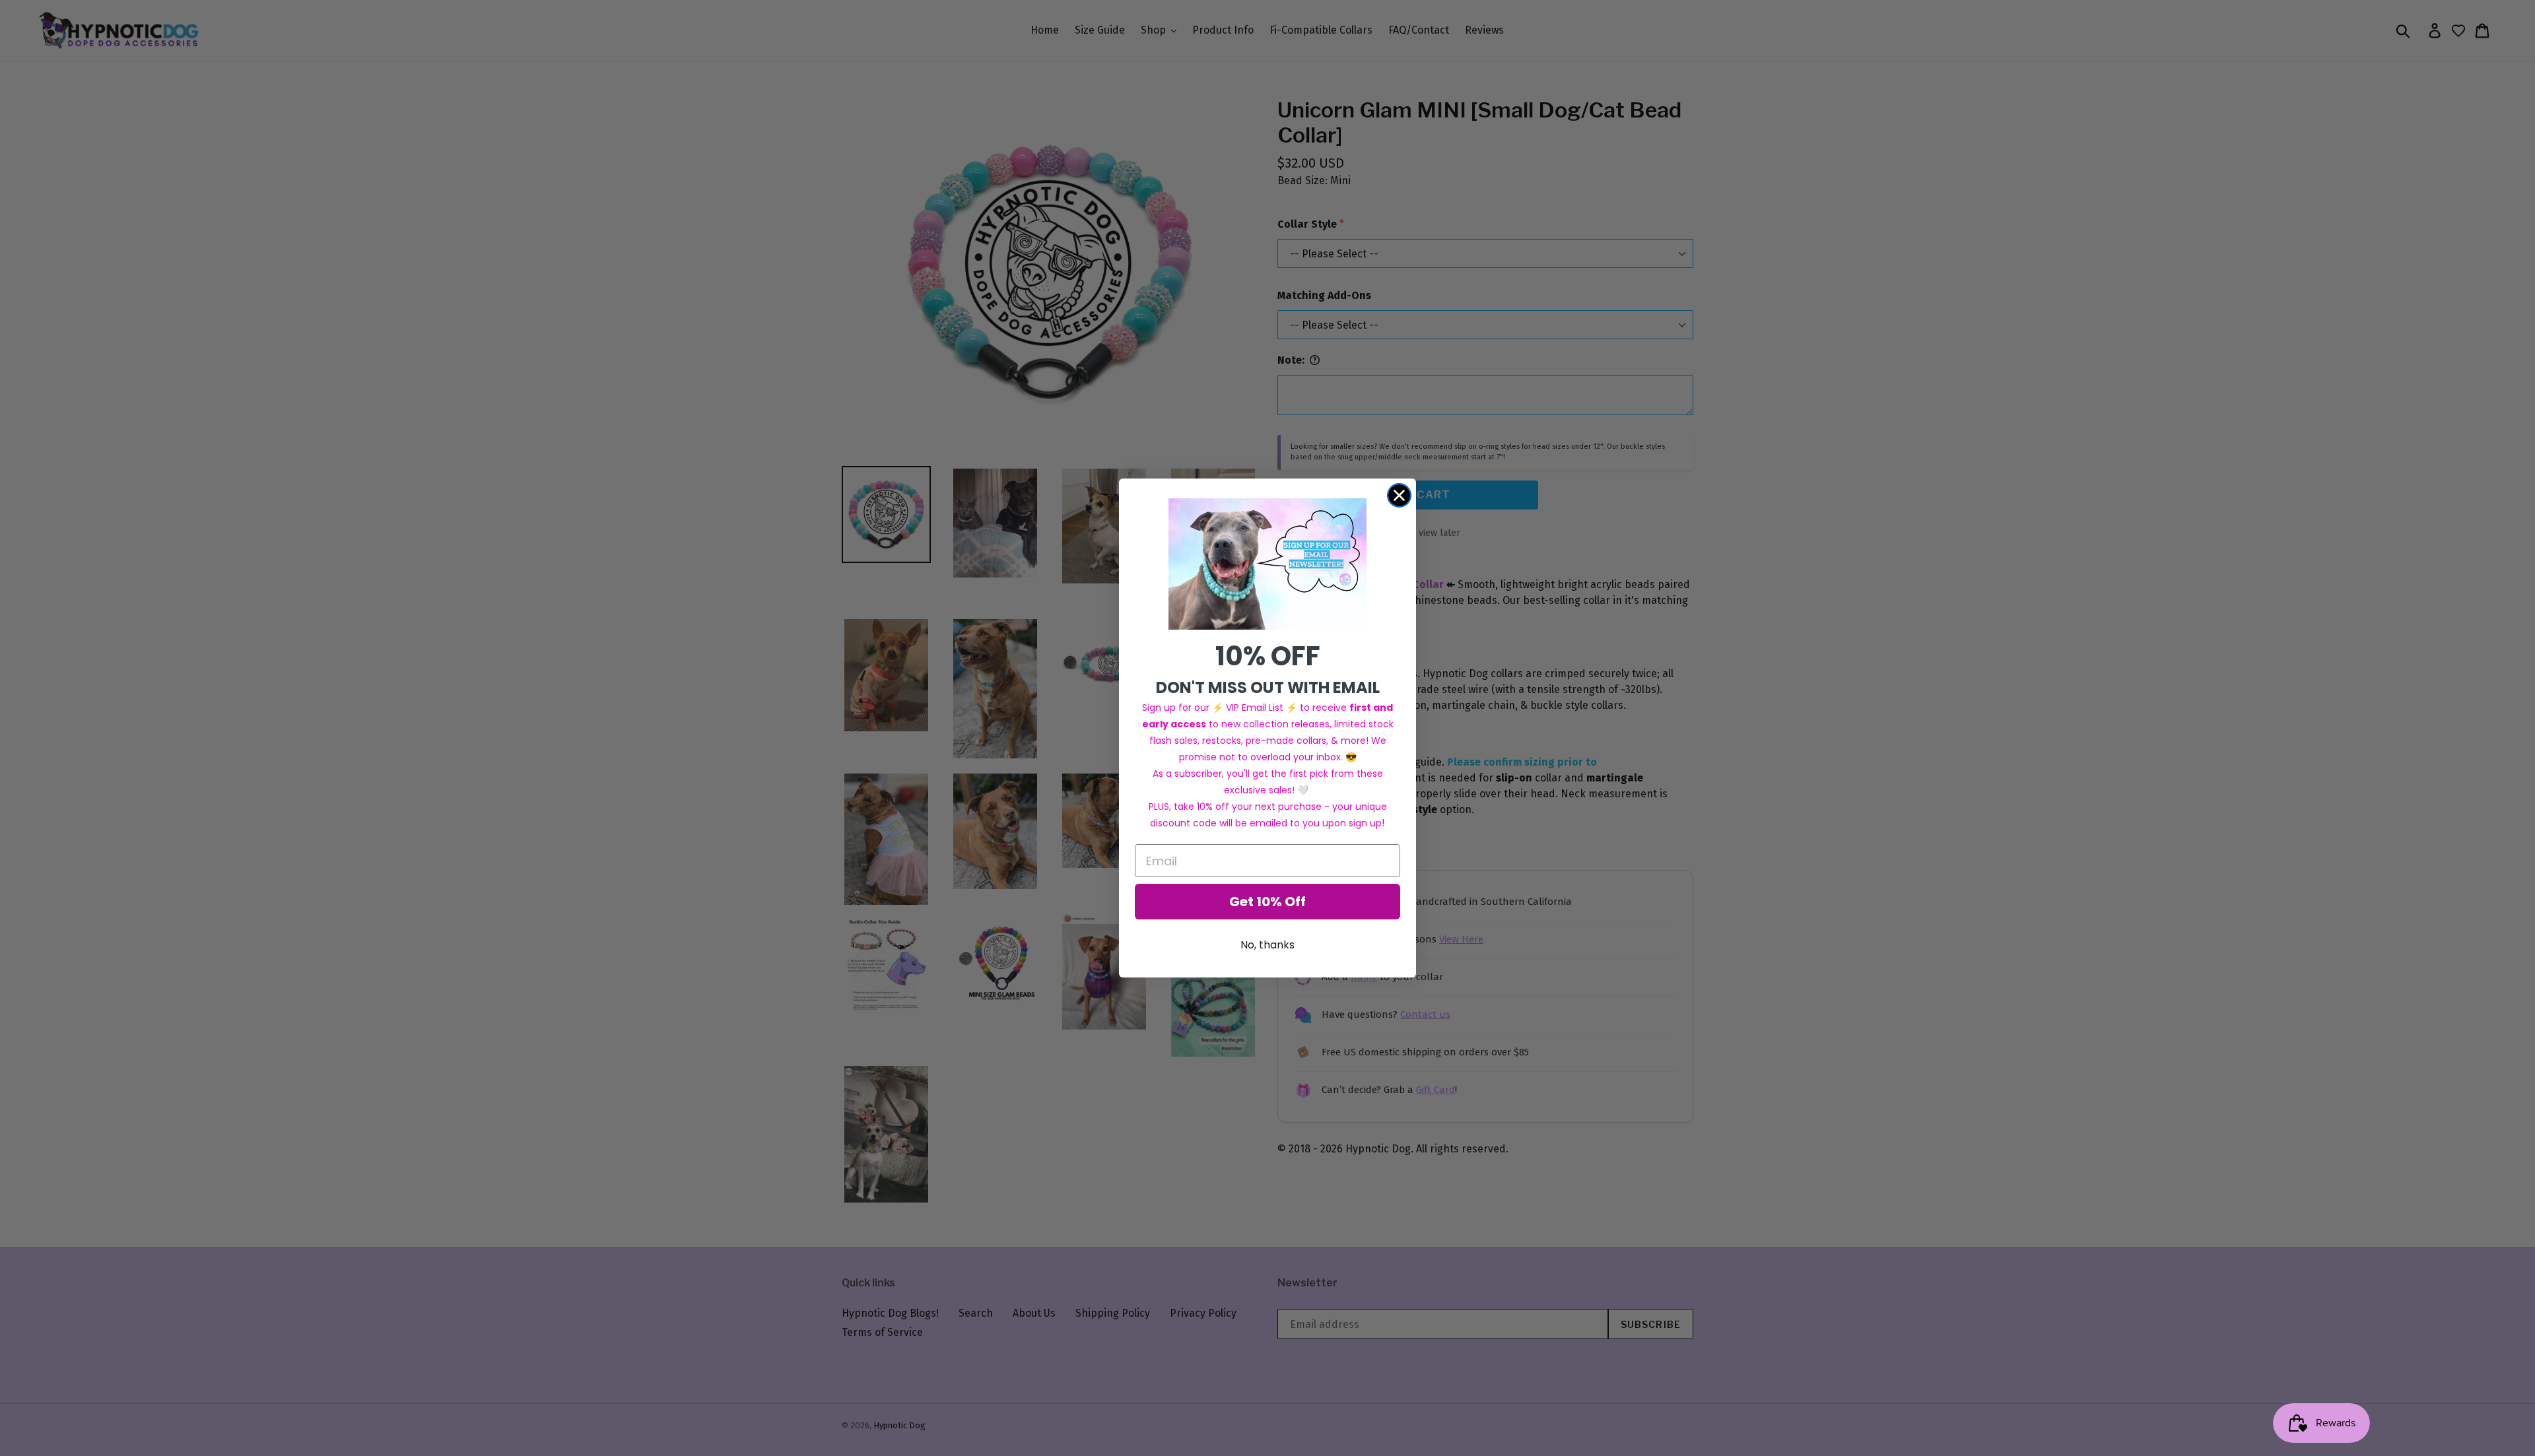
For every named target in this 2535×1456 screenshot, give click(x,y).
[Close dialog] (1399, 495)
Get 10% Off (1267, 902)
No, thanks (1267, 945)
